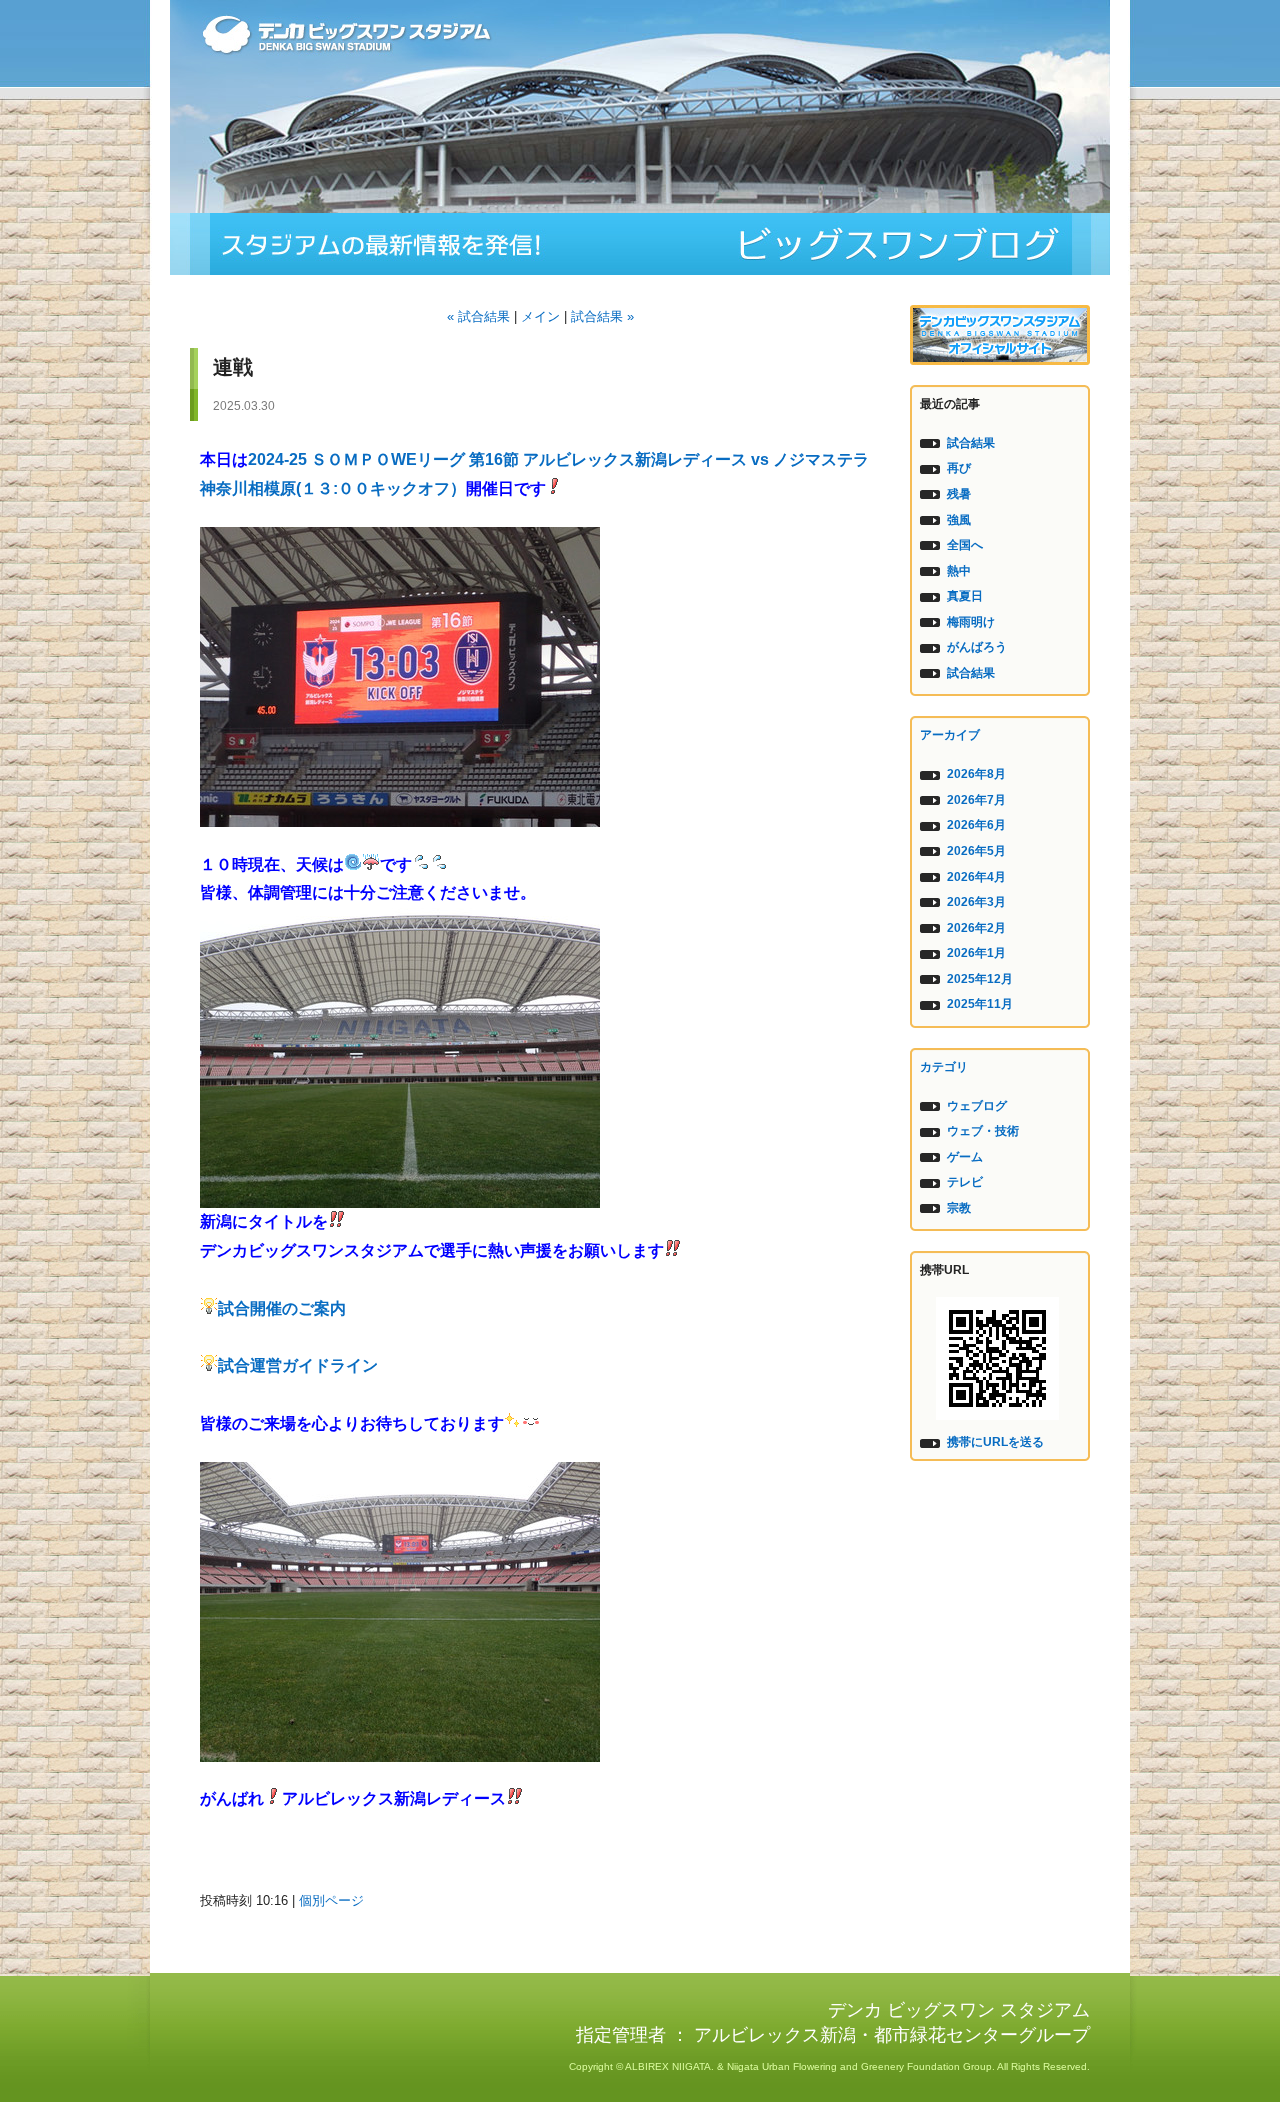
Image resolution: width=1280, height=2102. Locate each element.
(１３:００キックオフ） (381, 488)
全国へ (965, 545)
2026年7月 (976, 800)
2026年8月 (976, 774)
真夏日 (965, 596)
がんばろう (977, 647)
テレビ (965, 1182)
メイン (540, 316)
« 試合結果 (478, 316)
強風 (959, 520)
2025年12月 (980, 979)
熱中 (959, 571)
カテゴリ (944, 1067)
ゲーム (965, 1157)
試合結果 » (602, 316)
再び (959, 468)
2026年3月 (976, 902)
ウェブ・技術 (983, 1131)
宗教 (959, 1208)
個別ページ (331, 1900)
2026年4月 (976, 877)
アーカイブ (950, 735)
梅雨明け (971, 622)
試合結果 (971, 443)
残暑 (959, 494)
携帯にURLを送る (995, 1442)
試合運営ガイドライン (298, 1365)
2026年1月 (976, 953)
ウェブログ (977, 1106)
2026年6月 (976, 825)
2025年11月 (980, 1004)
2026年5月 (976, 851)
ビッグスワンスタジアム (640, 244)
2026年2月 (976, 928)
